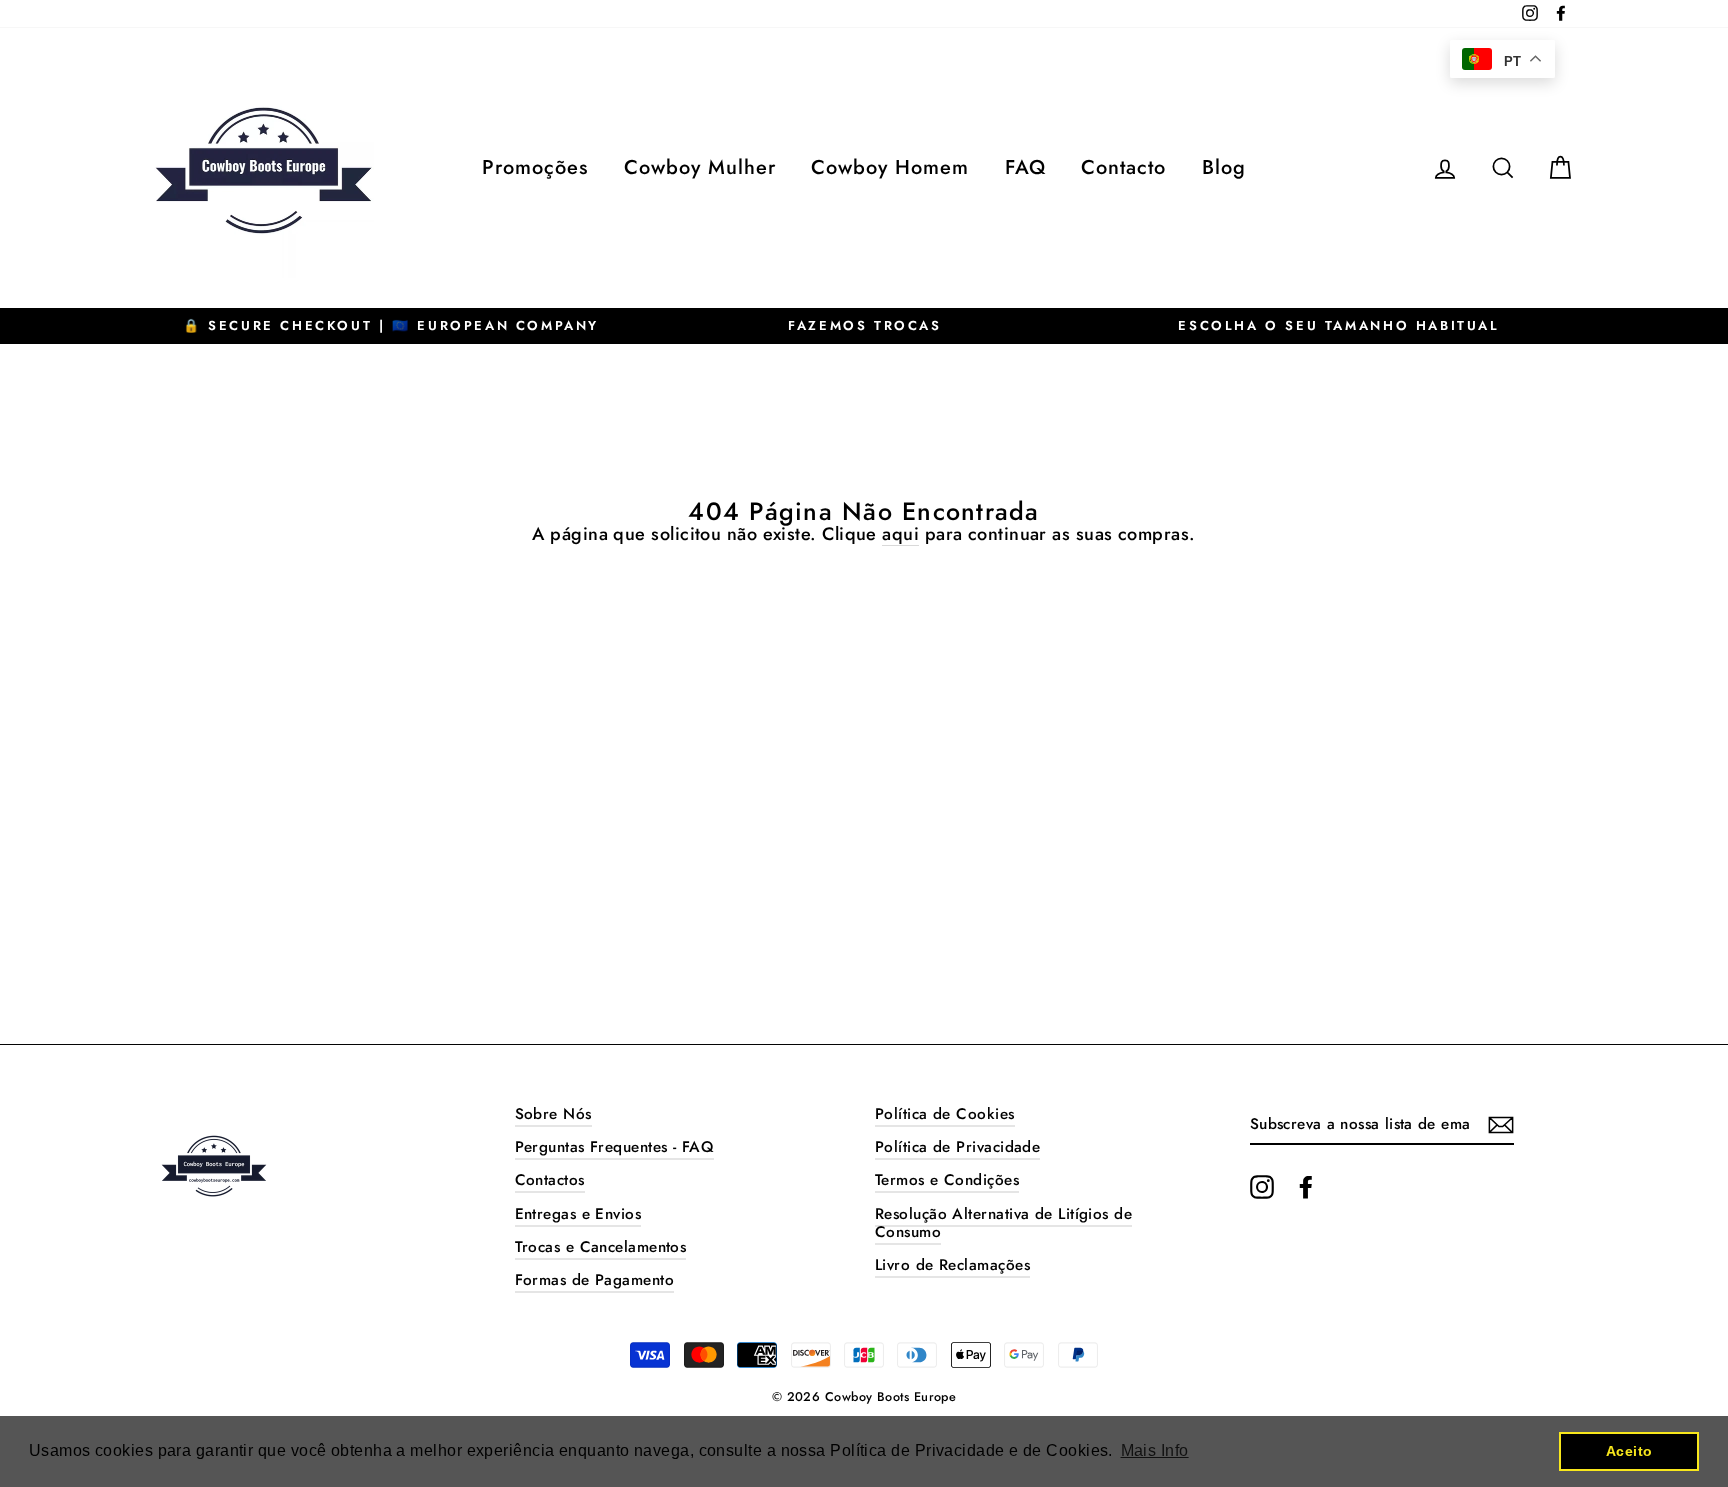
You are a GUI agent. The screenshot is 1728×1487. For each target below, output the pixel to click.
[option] (391, 326)
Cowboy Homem (890, 167)
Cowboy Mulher (700, 167)
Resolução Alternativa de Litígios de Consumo (1003, 1223)
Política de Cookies (945, 1114)
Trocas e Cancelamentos (601, 1247)
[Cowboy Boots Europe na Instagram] (1262, 1187)
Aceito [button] (1629, 1451)
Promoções (535, 167)
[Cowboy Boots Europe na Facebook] (1306, 1187)
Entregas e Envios (578, 1214)
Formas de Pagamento (595, 1280)
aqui (900, 535)
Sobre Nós (553, 1114)
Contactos (550, 1180)
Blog (1224, 167)
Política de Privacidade (957, 1147)
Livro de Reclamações (952, 1265)
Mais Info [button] (1155, 1450)
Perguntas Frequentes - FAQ (615, 1147)
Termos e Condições (947, 1180)
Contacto (1123, 167)
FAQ (1025, 167)
